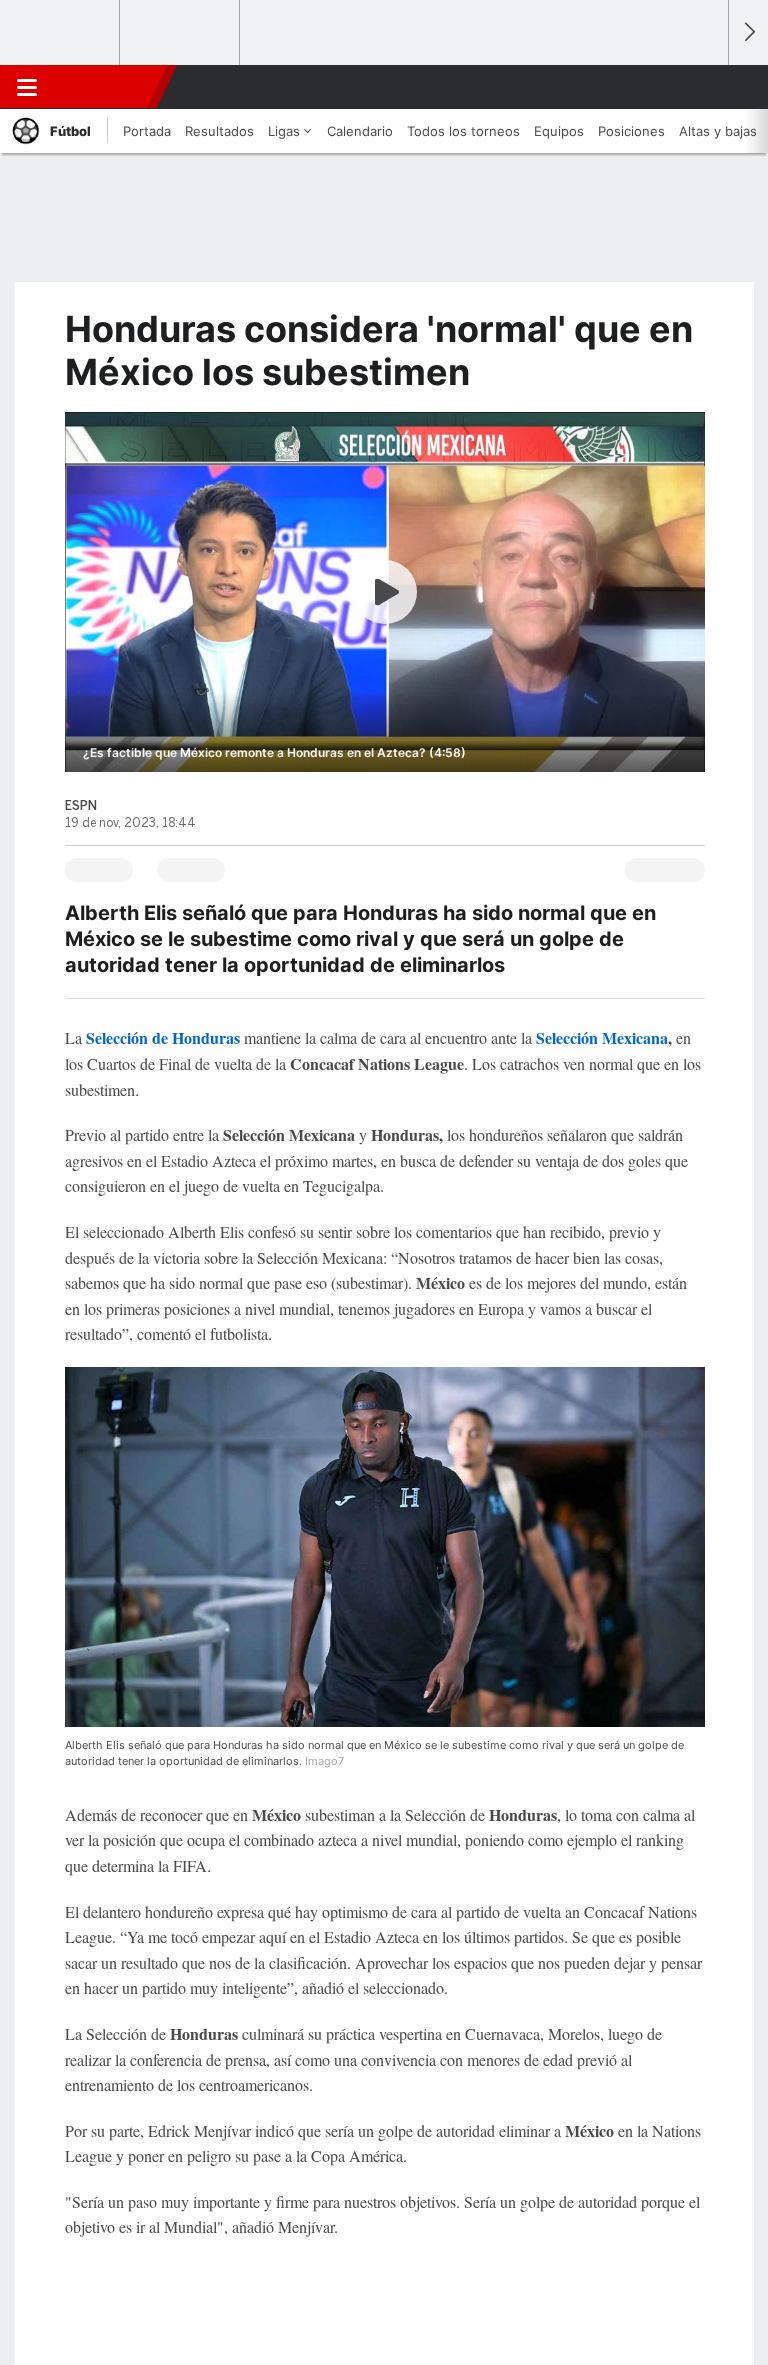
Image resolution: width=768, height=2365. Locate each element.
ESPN (107, 87)
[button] (702, 87)
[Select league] (61, 33)
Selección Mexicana (602, 1037)
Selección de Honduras (163, 1037)
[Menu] (27, 87)
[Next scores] (748, 32)
